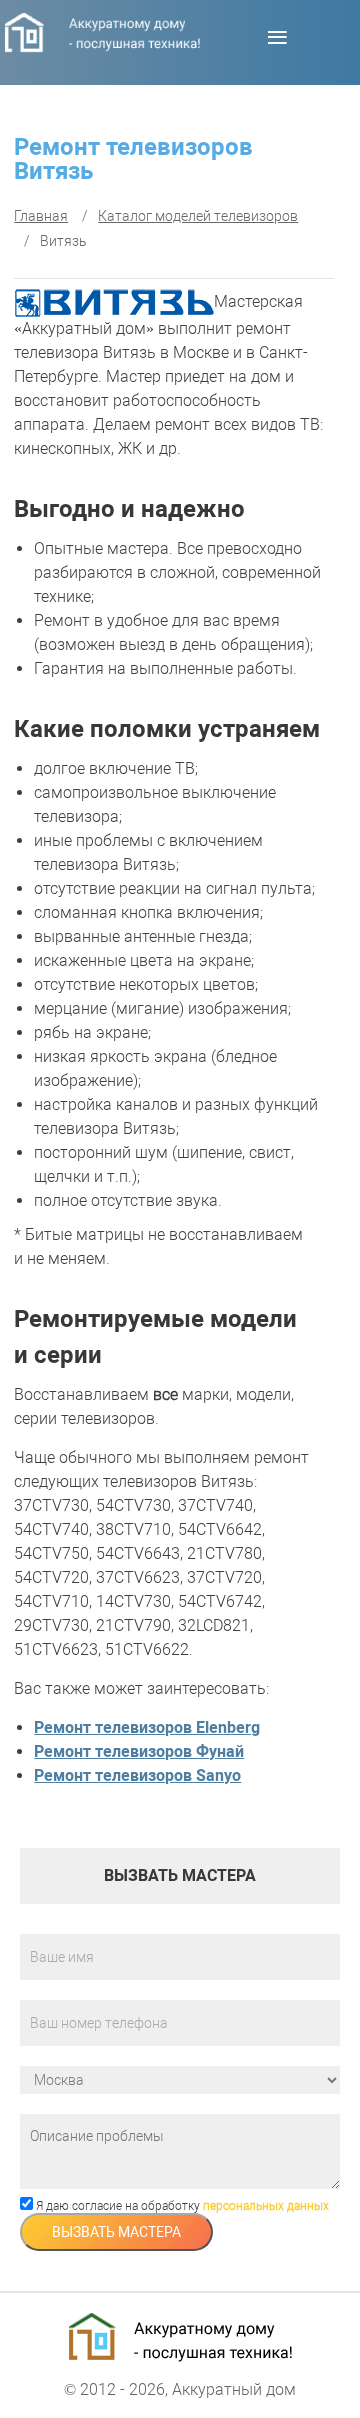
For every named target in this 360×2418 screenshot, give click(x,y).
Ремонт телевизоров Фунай (139, 1751)
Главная (41, 216)
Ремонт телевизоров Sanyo (137, 1775)
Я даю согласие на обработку (181, 2206)
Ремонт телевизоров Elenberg (147, 1727)
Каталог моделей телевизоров (198, 216)
